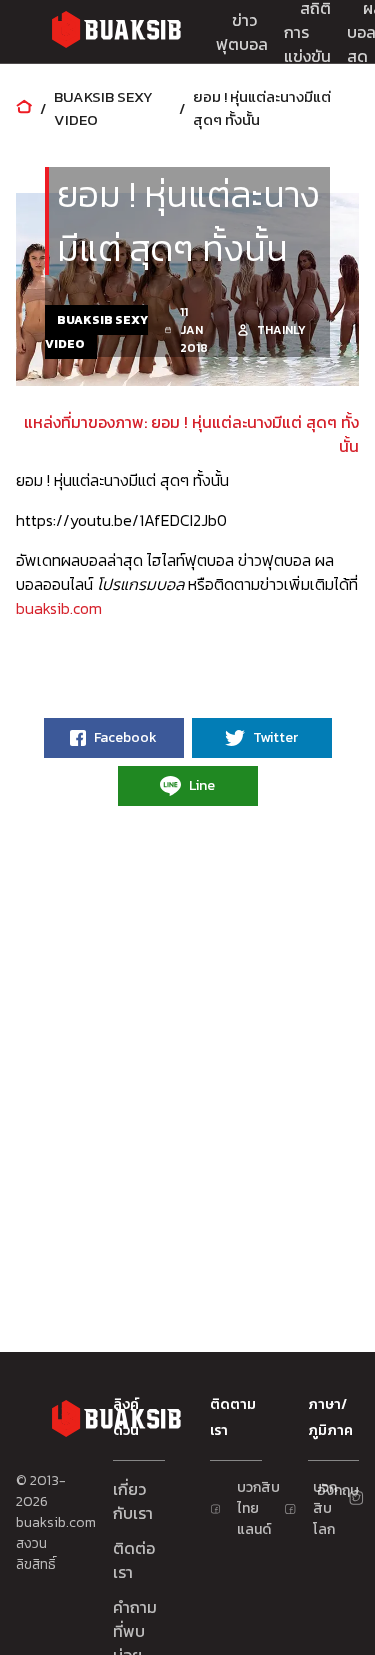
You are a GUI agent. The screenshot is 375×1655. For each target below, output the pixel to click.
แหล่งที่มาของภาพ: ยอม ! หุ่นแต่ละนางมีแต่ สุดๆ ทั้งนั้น (191, 434)
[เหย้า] (24, 108)
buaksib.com (59, 608)
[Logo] (116, 32)
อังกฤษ (325, 1490)
